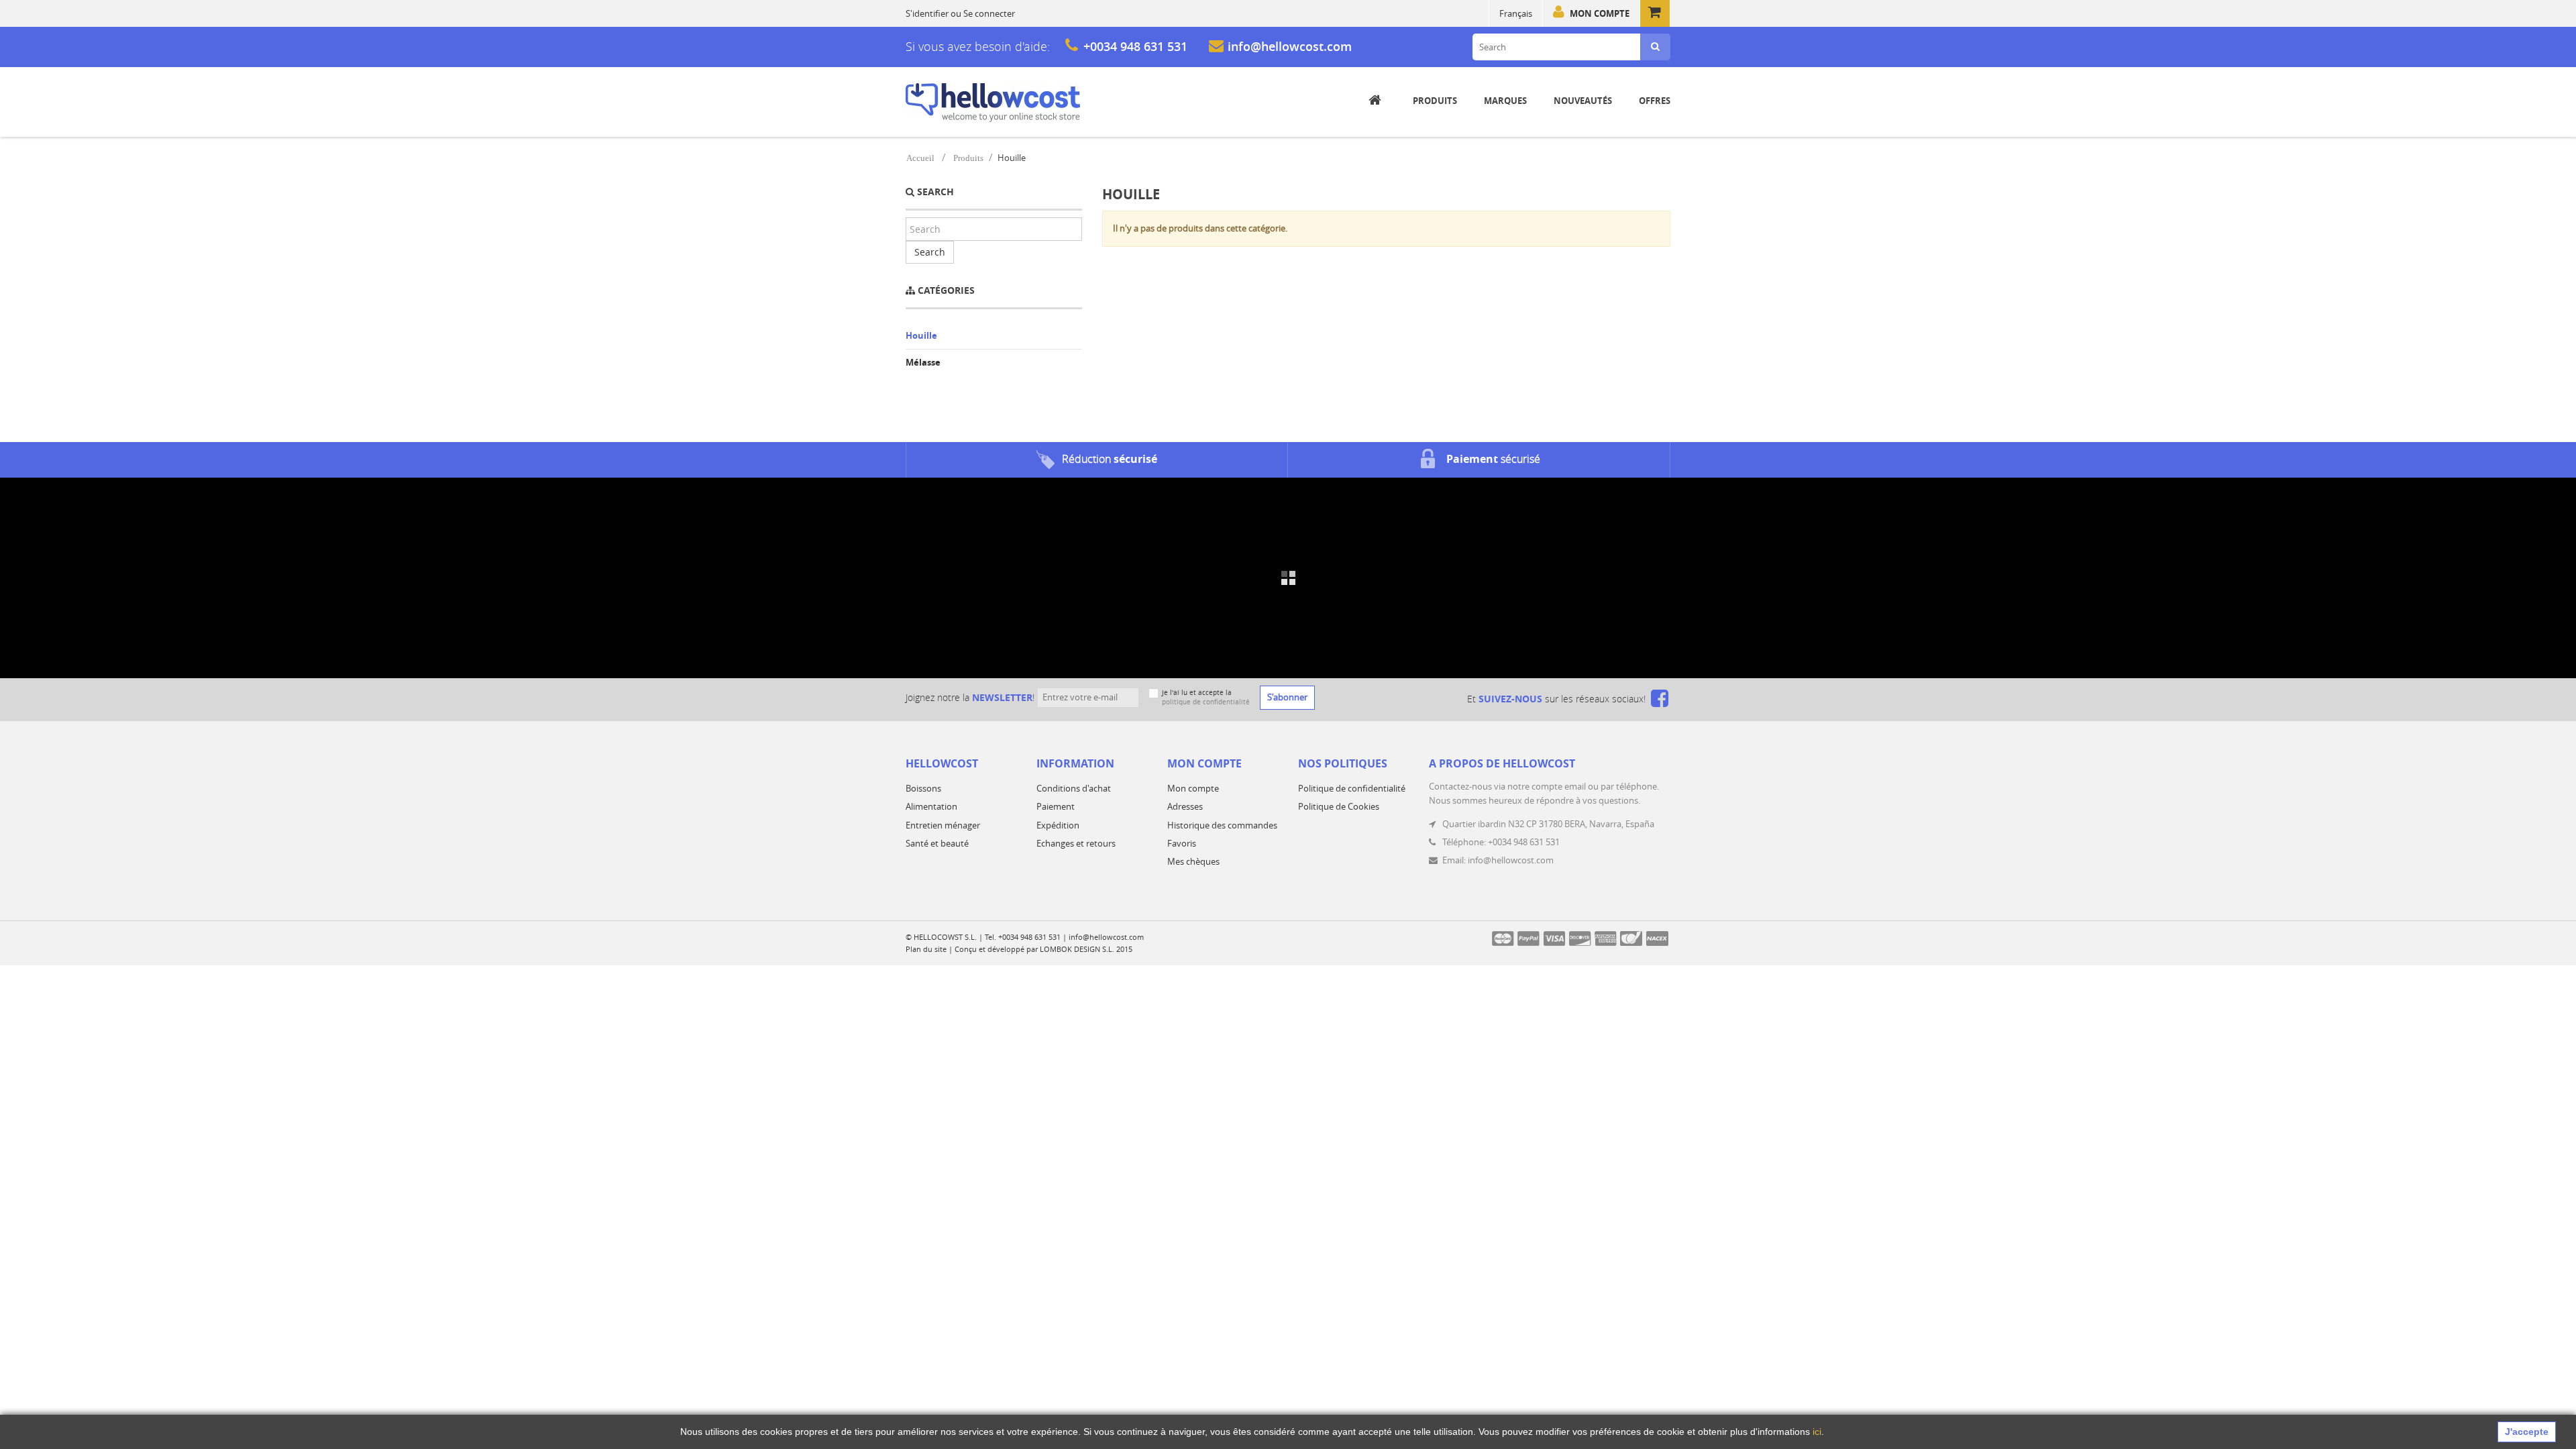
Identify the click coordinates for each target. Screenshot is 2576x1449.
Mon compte (1600, 13)
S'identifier (927, 13)
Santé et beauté (937, 843)
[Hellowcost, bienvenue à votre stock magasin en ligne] (993, 103)
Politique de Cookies (1339, 806)
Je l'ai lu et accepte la (1206, 697)
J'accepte (2527, 1432)
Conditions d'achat (1074, 788)
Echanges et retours (1076, 843)
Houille (921, 335)
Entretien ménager (943, 825)
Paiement (1056, 806)
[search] (1655, 47)
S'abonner (1287, 697)
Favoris (1182, 843)
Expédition (1058, 825)
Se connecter (989, 13)
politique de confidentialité (1206, 702)
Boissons (923, 788)
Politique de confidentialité (1352, 788)
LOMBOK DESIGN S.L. (1077, 949)
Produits (968, 158)
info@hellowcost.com (1290, 46)
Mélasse (923, 362)
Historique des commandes (1222, 825)
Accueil (920, 158)
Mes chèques (1193, 861)
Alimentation (931, 806)
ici (1817, 1432)
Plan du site (926, 949)
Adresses (1185, 806)
